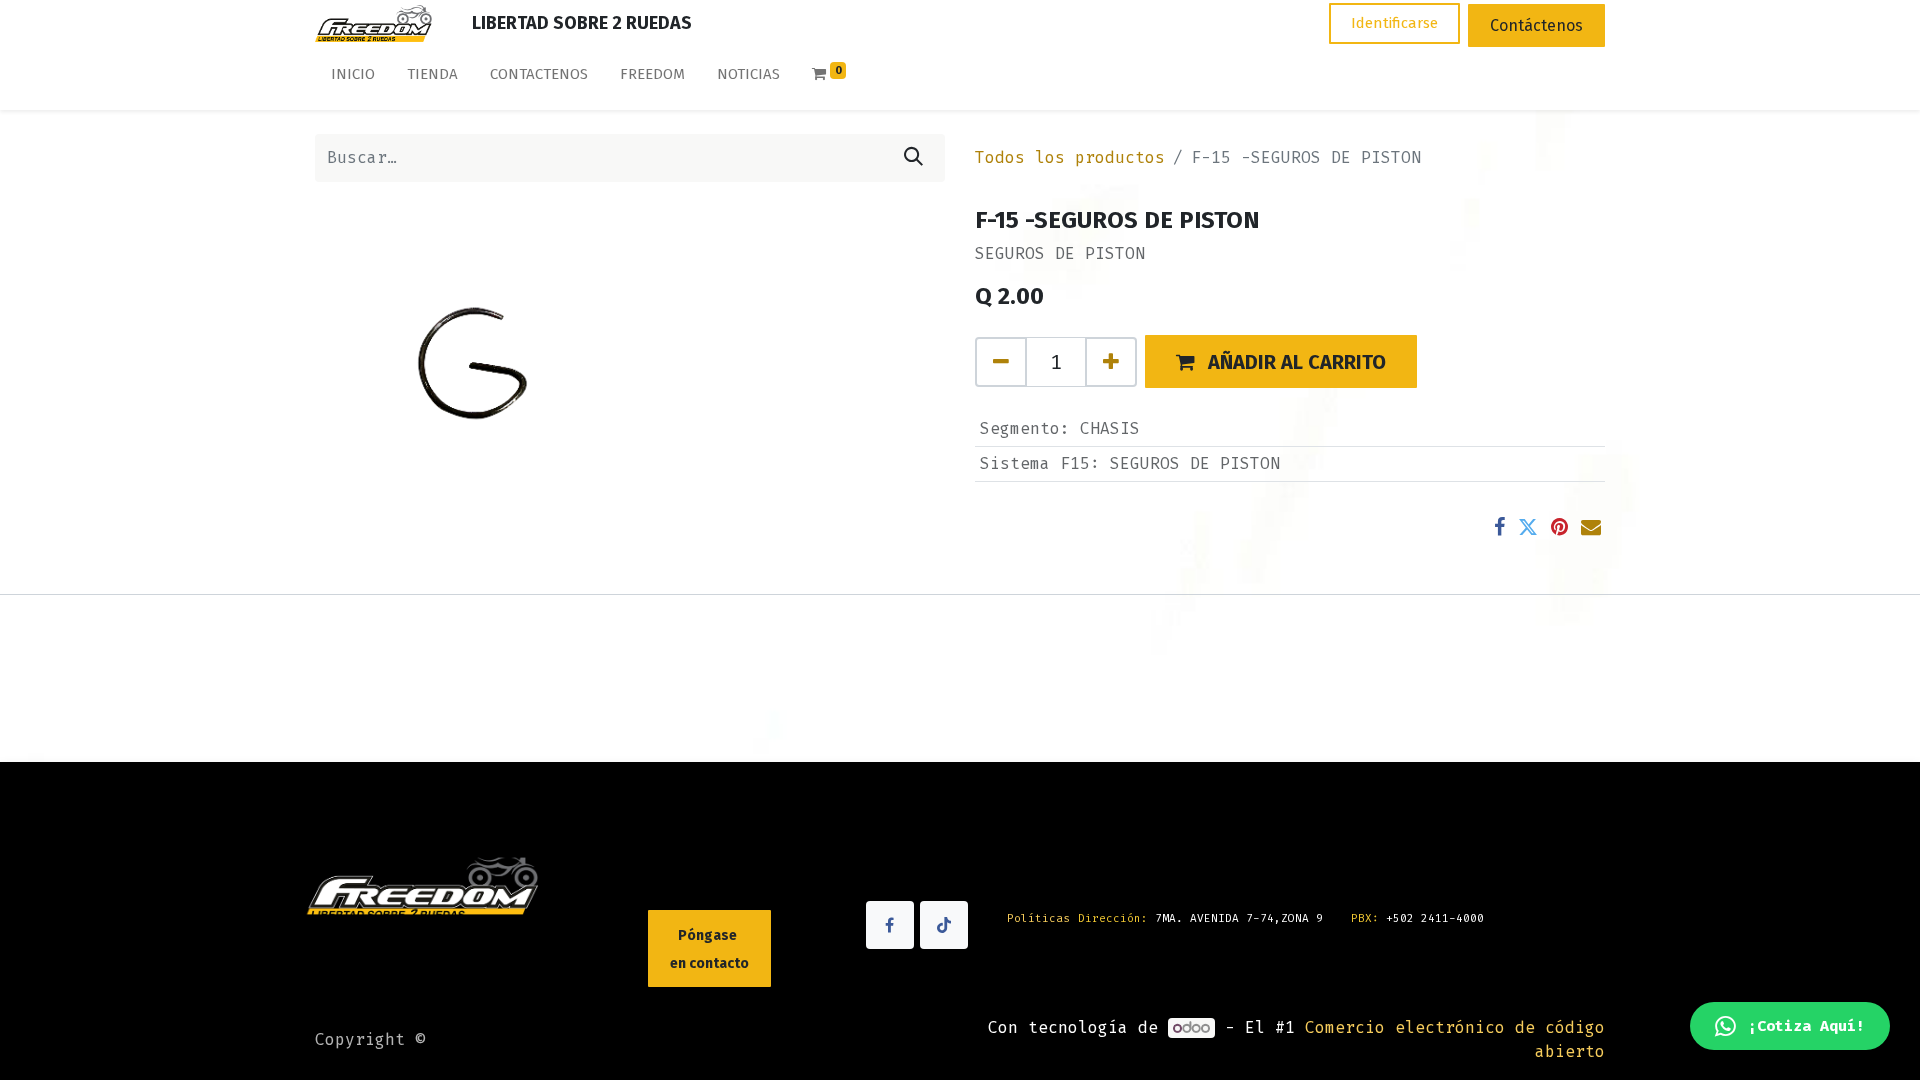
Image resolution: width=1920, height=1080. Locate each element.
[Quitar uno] (1001, 362)
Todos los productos (1070, 157)
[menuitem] (353, 78)
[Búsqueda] (913, 158)
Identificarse (1394, 23)
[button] (1281, 361)
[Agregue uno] (1111, 362)
